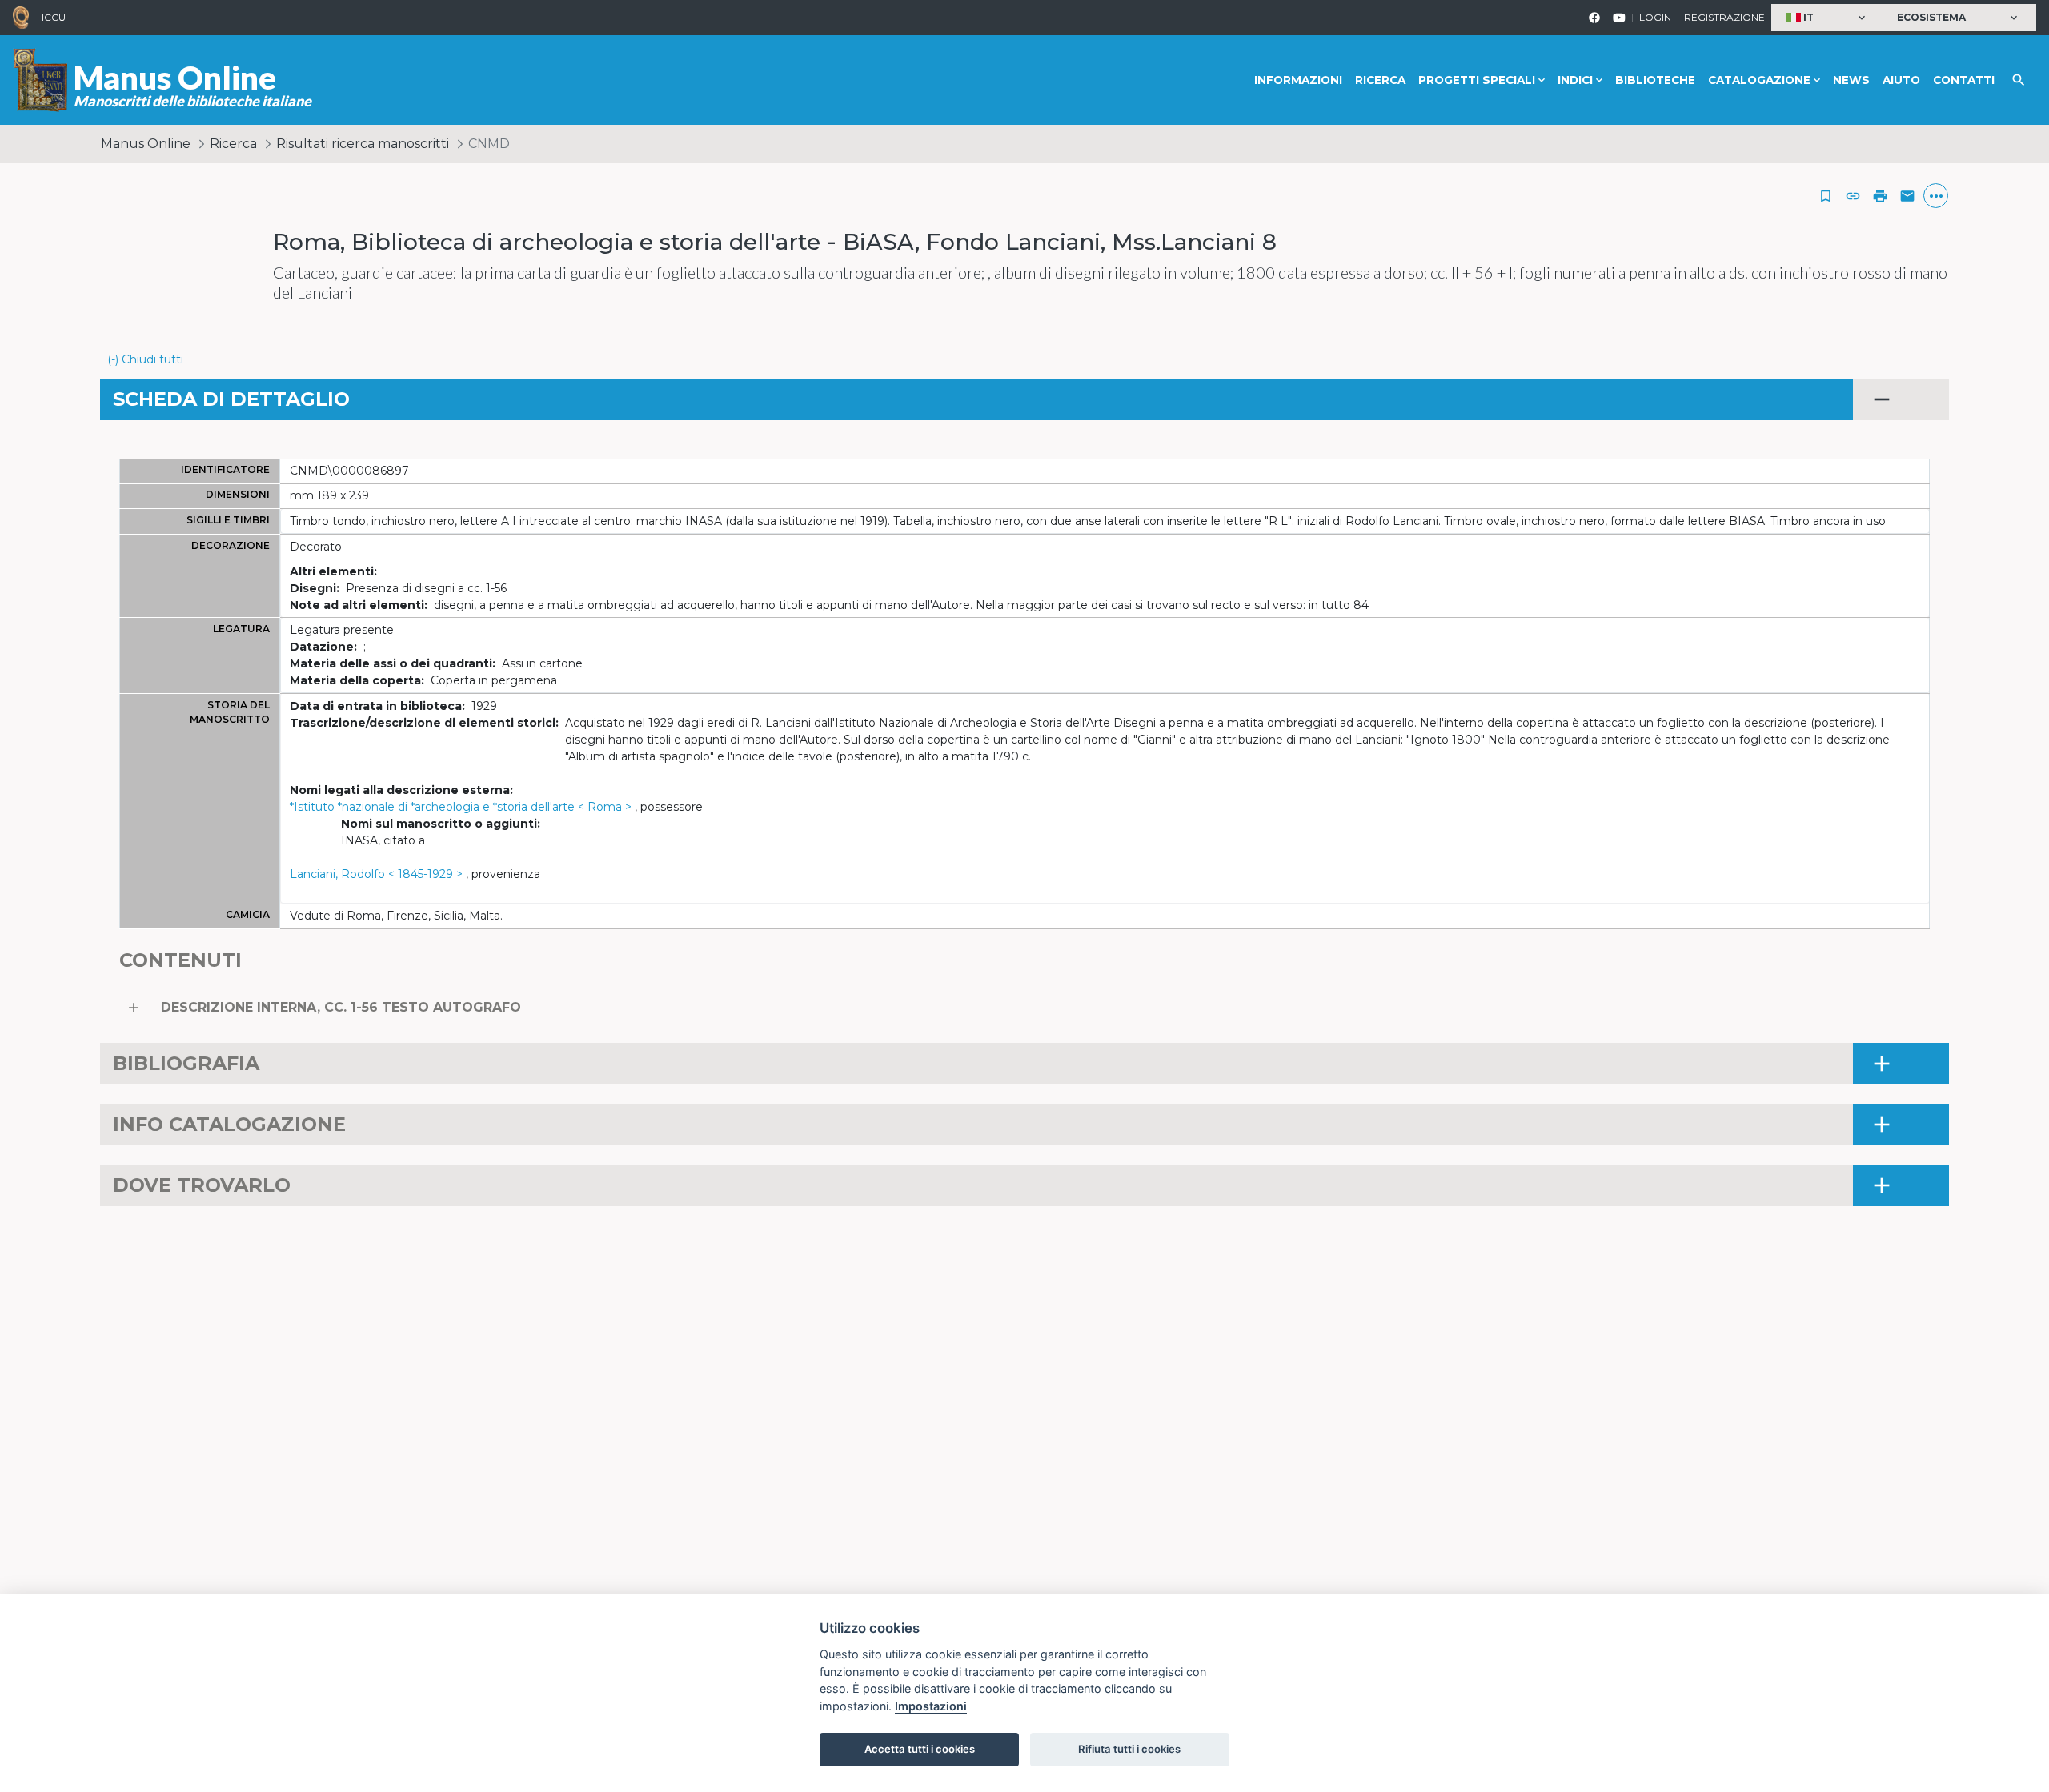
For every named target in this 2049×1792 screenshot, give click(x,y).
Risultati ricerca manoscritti (363, 144)
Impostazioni (931, 1706)
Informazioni (1298, 80)
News (1851, 80)
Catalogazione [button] (1759, 80)
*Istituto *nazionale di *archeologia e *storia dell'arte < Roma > (461, 807)
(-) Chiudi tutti (145, 359)
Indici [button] (1575, 80)
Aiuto (1901, 80)
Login (1655, 17)
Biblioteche (1655, 80)
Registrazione (1724, 17)
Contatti (1964, 80)
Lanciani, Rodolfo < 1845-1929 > (376, 874)
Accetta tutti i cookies (920, 1749)
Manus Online (146, 144)
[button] (1828, 18)
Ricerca (1380, 80)
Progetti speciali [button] (1477, 80)
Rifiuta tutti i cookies (1129, 1749)
